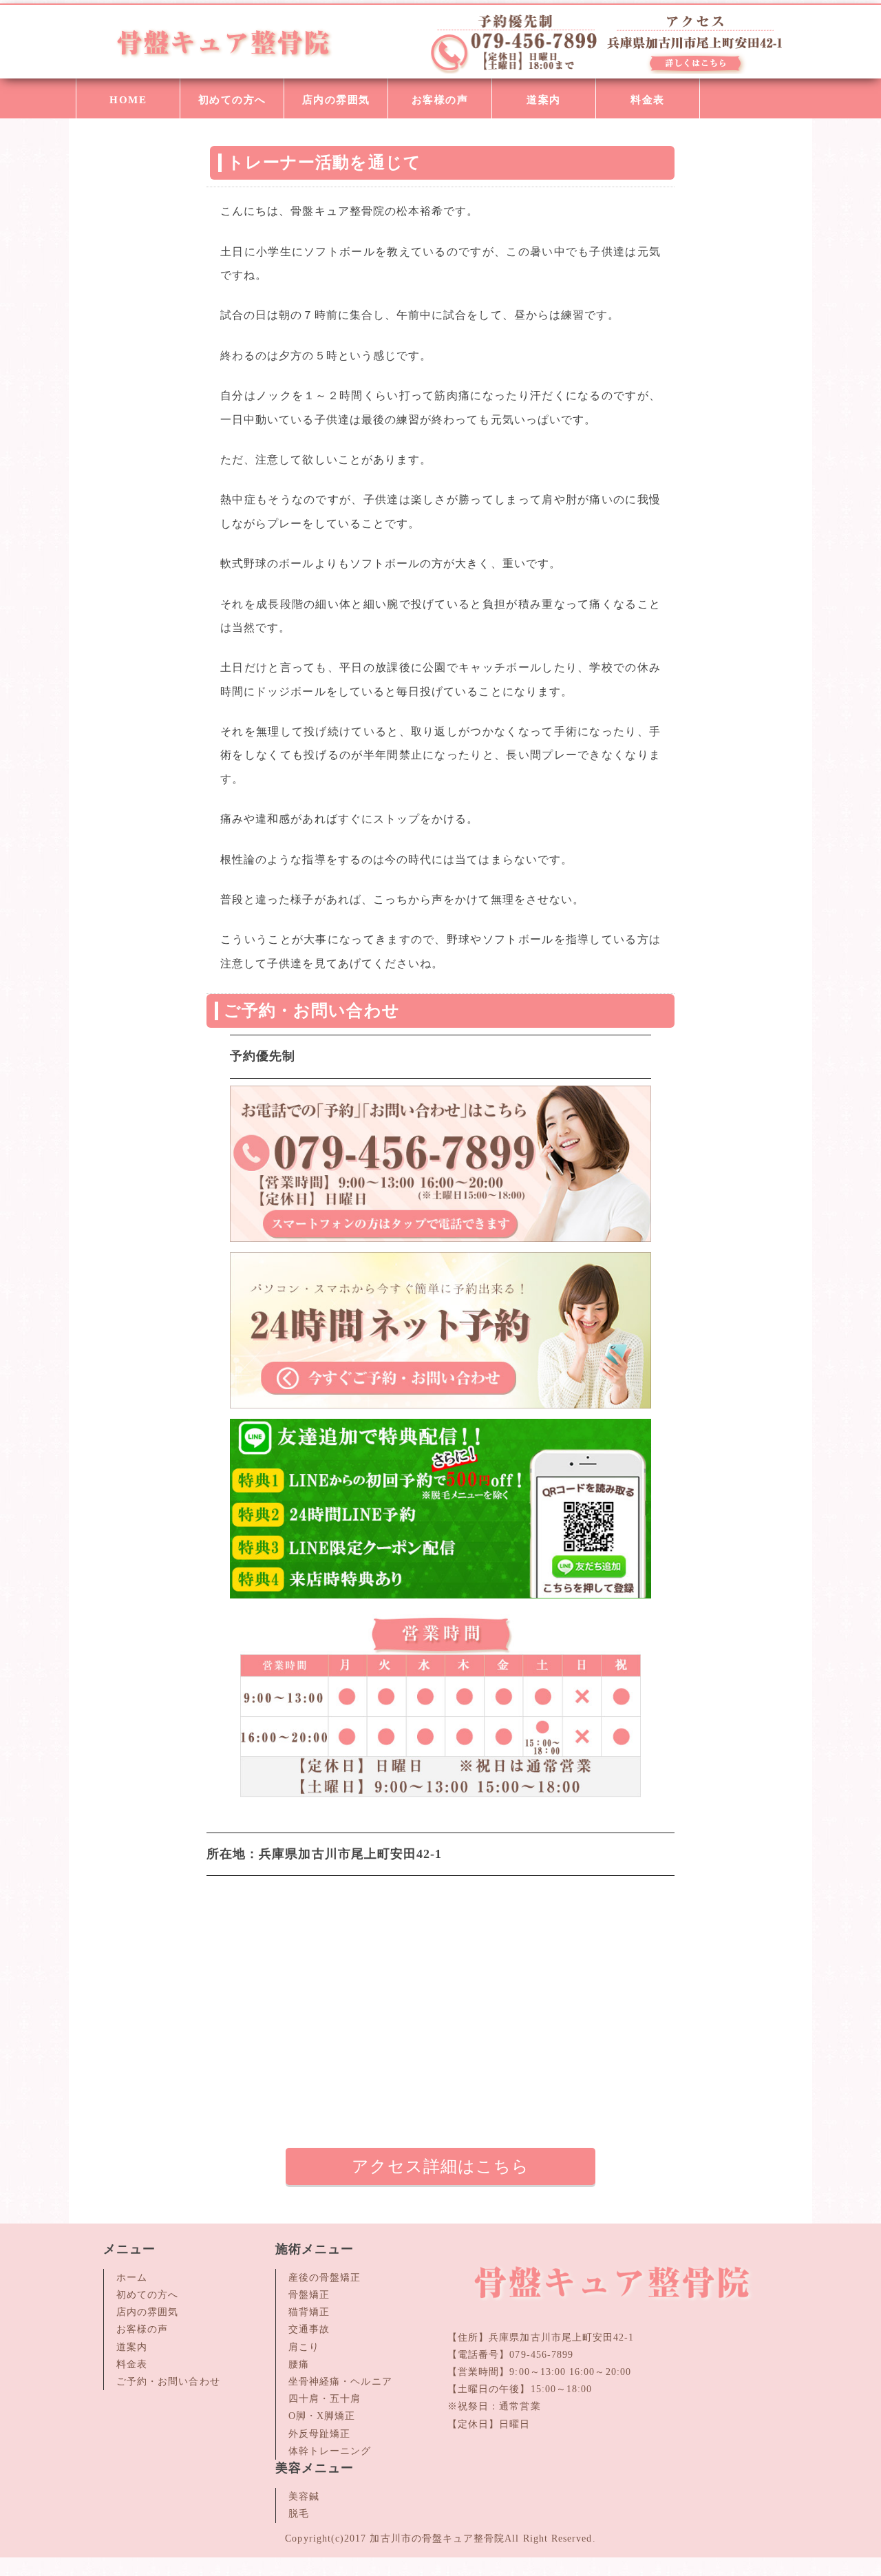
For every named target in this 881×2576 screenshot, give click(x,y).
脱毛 (299, 2514)
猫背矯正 (309, 2312)
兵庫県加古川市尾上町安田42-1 (561, 2337)
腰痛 (299, 2364)
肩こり (304, 2347)
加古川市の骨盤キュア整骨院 (437, 2538)
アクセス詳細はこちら (441, 2166)
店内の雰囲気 (336, 100)
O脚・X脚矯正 (322, 2416)
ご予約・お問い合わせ (168, 2382)
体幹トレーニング (330, 2451)
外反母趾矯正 (319, 2434)
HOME (128, 100)
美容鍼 (304, 2496)
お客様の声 (440, 100)
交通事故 (309, 2329)
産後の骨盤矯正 (325, 2278)
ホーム (132, 2278)
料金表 (648, 100)
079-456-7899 (541, 2355)
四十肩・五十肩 (325, 2399)
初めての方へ (232, 100)
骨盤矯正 (309, 2295)
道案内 (544, 100)
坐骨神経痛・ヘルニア (340, 2382)
